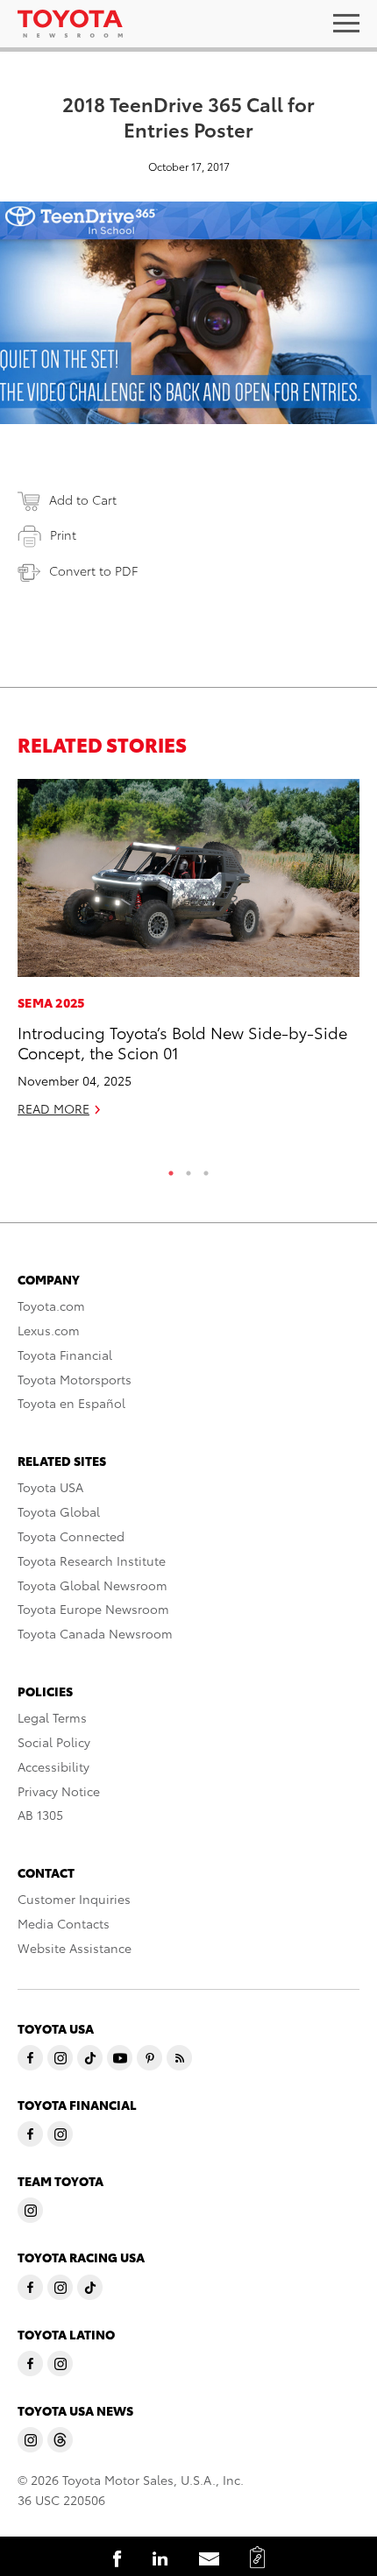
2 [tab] (188, 1169)
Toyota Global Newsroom (92, 1585)
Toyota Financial (65, 1355)
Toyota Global (59, 1511)
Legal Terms (52, 1717)
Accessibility (53, 1766)
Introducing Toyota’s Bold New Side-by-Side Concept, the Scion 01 (182, 1042)
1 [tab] (171, 1169)
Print (63, 534)
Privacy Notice (59, 1791)
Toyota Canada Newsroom (95, 1633)
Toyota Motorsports (75, 1379)
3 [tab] (206, 1169)
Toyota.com (51, 1306)
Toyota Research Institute (92, 1560)
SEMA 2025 (51, 1002)
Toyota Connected (71, 1536)
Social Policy (54, 1742)
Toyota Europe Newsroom (93, 1609)
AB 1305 (40, 1815)
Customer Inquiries (74, 1899)
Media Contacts (64, 1923)
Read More (53, 1108)
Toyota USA (50, 1487)
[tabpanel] (188, 955)
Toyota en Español (71, 1403)
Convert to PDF (93, 570)
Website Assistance (75, 1948)
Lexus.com (49, 1330)
